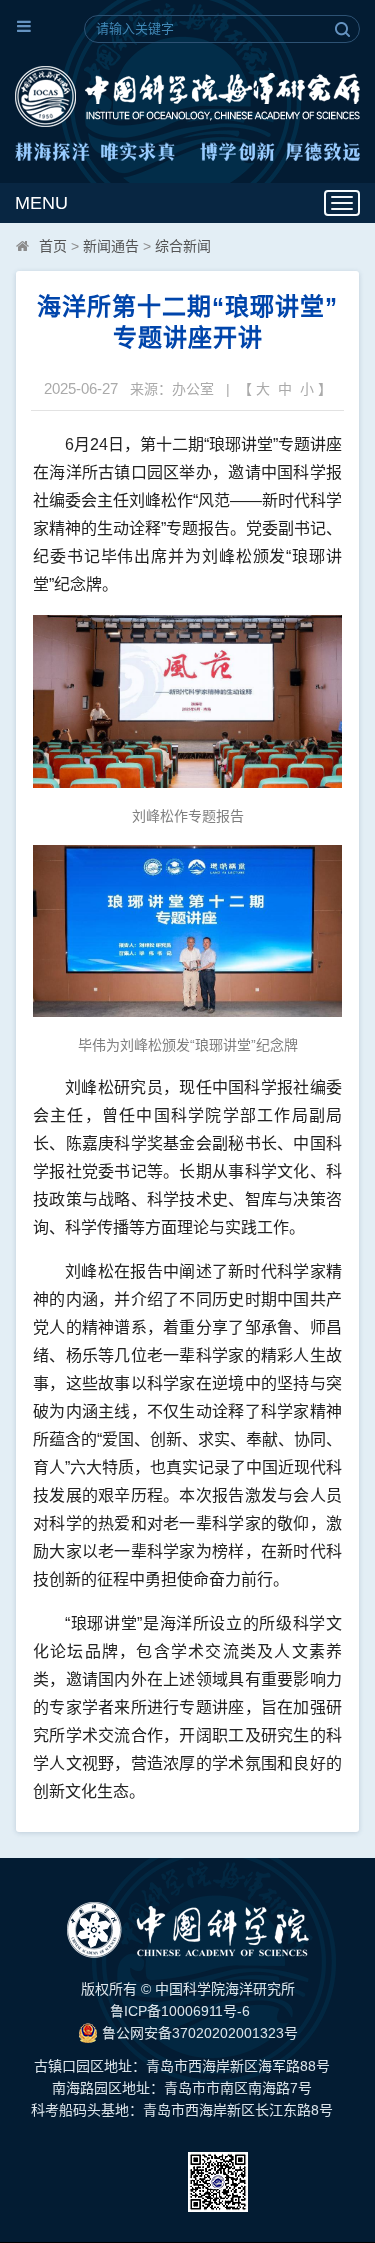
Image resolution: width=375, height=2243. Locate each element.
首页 (53, 246)
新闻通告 (111, 246)
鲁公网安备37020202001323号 (198, 2033)
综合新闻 (183, 246)
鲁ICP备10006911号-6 (180, 2011)
